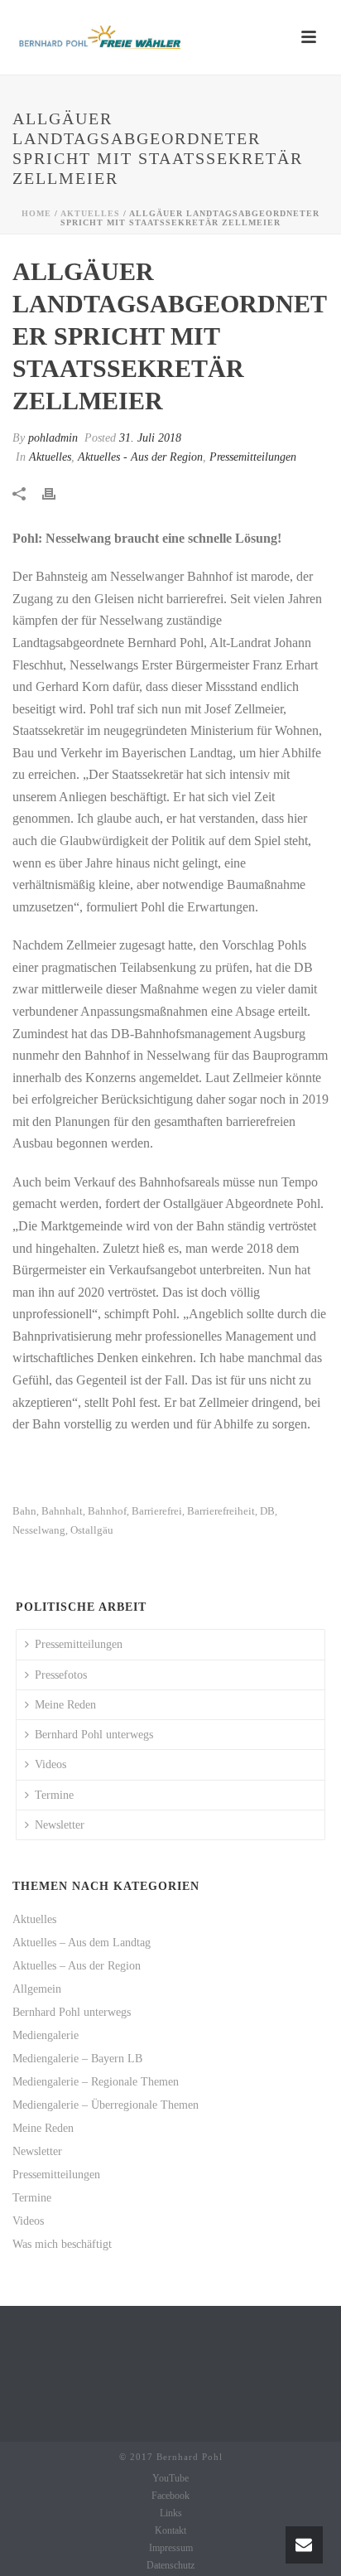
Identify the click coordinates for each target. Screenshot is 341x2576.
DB (267, 1511)
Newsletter (60, 1825)
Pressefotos (61, 1675)
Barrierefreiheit (221, 1511)
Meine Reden (65, 1705)
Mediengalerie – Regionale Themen (96, 2082)
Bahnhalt (62, 1511)
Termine (54, 1795)
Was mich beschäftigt (62, 2244)
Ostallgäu (92, 1530)
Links (171, 2513)
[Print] (57, 493)
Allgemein (37, 1989)
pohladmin (53, 438)
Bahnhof (107, 1511)
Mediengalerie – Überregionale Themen (106, 2105)
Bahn (24, 1511)
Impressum (171, 2548)
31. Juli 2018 (150, 438)
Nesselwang (39, 1530)
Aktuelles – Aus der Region (77, 1966)
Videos (50, 1764)
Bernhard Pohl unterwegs (94, 1735)
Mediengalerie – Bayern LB (77, 2059)
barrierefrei (157, 1511)
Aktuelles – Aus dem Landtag (82, 1943)
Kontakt (170, 2530)
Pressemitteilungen (253, 457)
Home (36, 213)
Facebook (170, 2496)
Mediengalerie (46, 2035)
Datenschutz (170, 2565)
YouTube (170, 2478)
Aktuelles (90, 213)
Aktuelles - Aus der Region (140, 457)
